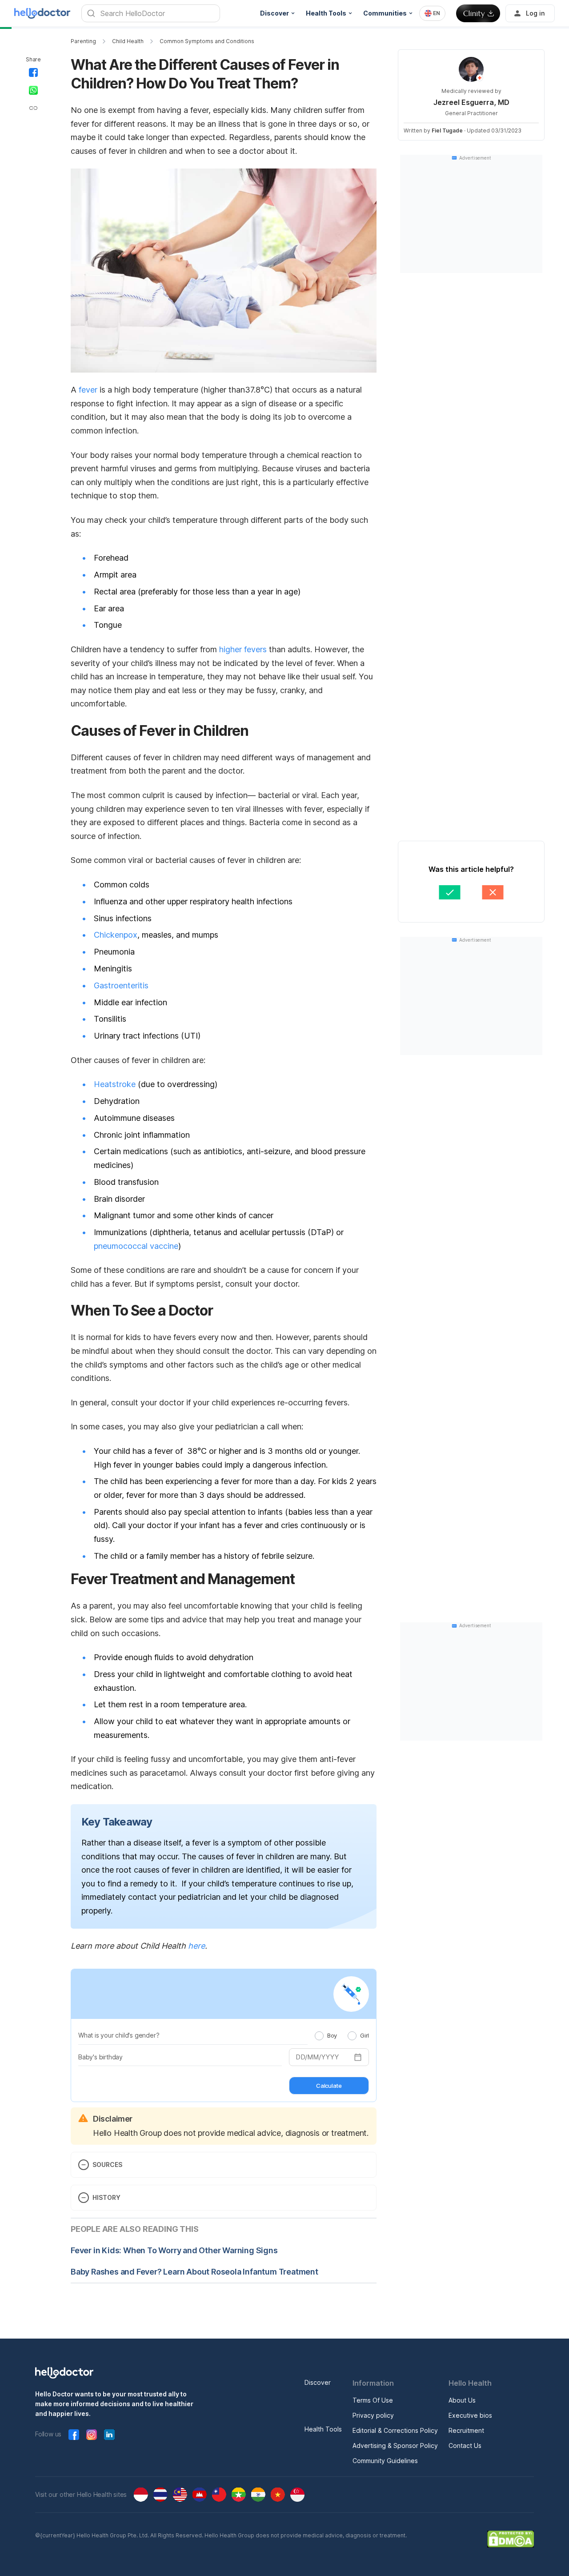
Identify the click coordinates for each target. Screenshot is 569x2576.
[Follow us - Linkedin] (109, 2435)
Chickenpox (116, 935)
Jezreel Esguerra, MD (471, 102)
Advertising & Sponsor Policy (395, 2446)
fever (88, 390)
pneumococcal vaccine (136, 1246)
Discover (318, 2382)
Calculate (329, 2086)
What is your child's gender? (119, 2035)
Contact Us (465, 2446)
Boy (332, 2035)
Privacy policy (373, 2415)
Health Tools (323, 2429)
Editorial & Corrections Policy (395, 2430)
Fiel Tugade (447, 130)
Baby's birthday (100, 2057)
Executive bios (470, 2415)
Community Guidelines (385, 2461)
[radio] (319, 2036)
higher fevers (243, 649)
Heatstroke (115, 1084)
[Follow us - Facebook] (74, 2435)
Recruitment (466, 2430)
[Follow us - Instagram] (92, 2435)
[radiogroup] (342, 2035)
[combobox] (432, 13)
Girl (365, 2035)
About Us (462, 2400)
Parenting (83, 41)
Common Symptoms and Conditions (207, 41)
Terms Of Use (373, 2400)
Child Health (128, 41)
